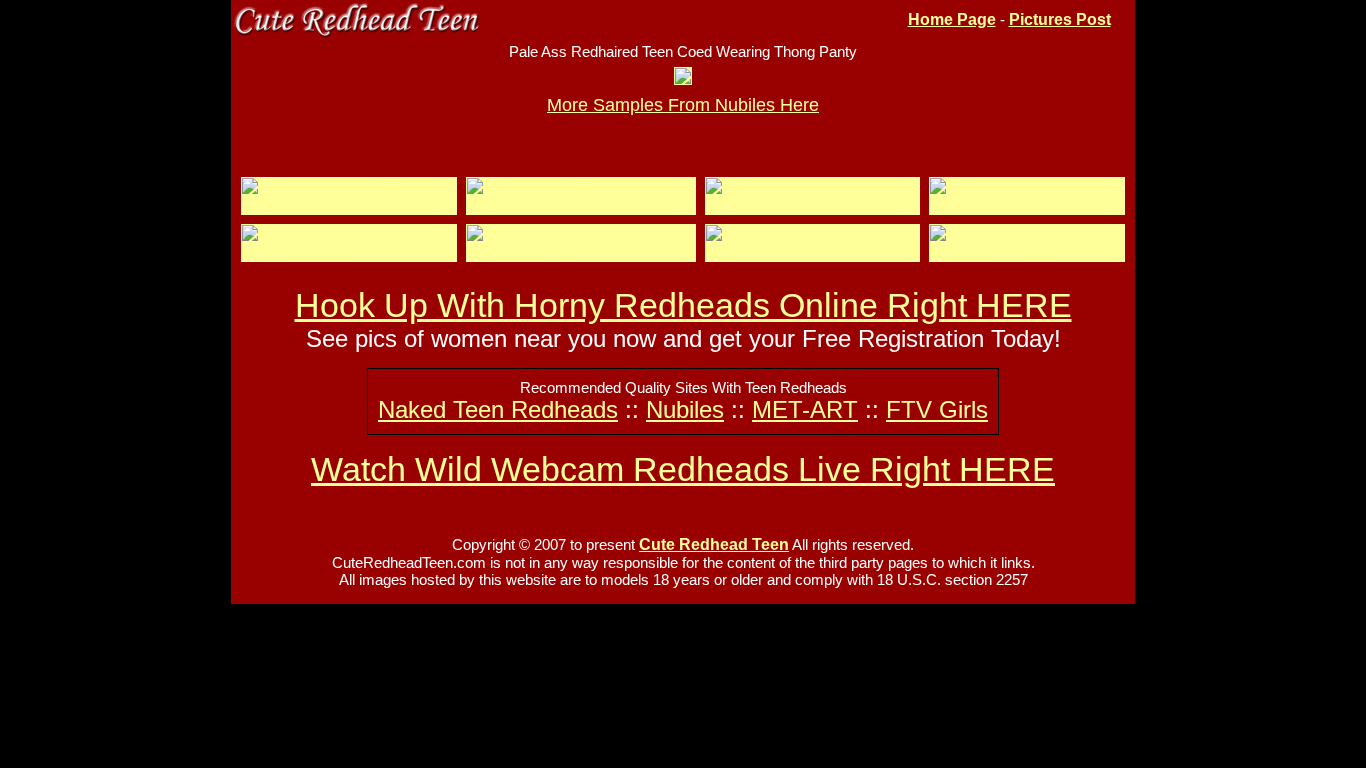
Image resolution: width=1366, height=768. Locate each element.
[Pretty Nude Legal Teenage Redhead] (1027, 251)
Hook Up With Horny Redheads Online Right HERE (683, 305)
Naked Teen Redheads (498, 409)
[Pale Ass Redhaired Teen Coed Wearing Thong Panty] (683, 78)
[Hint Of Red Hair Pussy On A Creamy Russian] (581, 251)
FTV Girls (937, 409)
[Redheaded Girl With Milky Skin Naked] (349, 204)
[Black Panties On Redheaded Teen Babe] (812, 204)
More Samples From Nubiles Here (683, 105)
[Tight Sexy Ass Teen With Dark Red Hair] (812, 251)
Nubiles (685, 409)
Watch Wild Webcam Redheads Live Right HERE (683, 469)
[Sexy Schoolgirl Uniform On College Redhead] (581, 204)
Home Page (952, 19)
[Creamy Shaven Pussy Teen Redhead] (1027, 204)
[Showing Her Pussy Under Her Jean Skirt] (349, 251)
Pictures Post (1060, 19)
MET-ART (805, 409)
